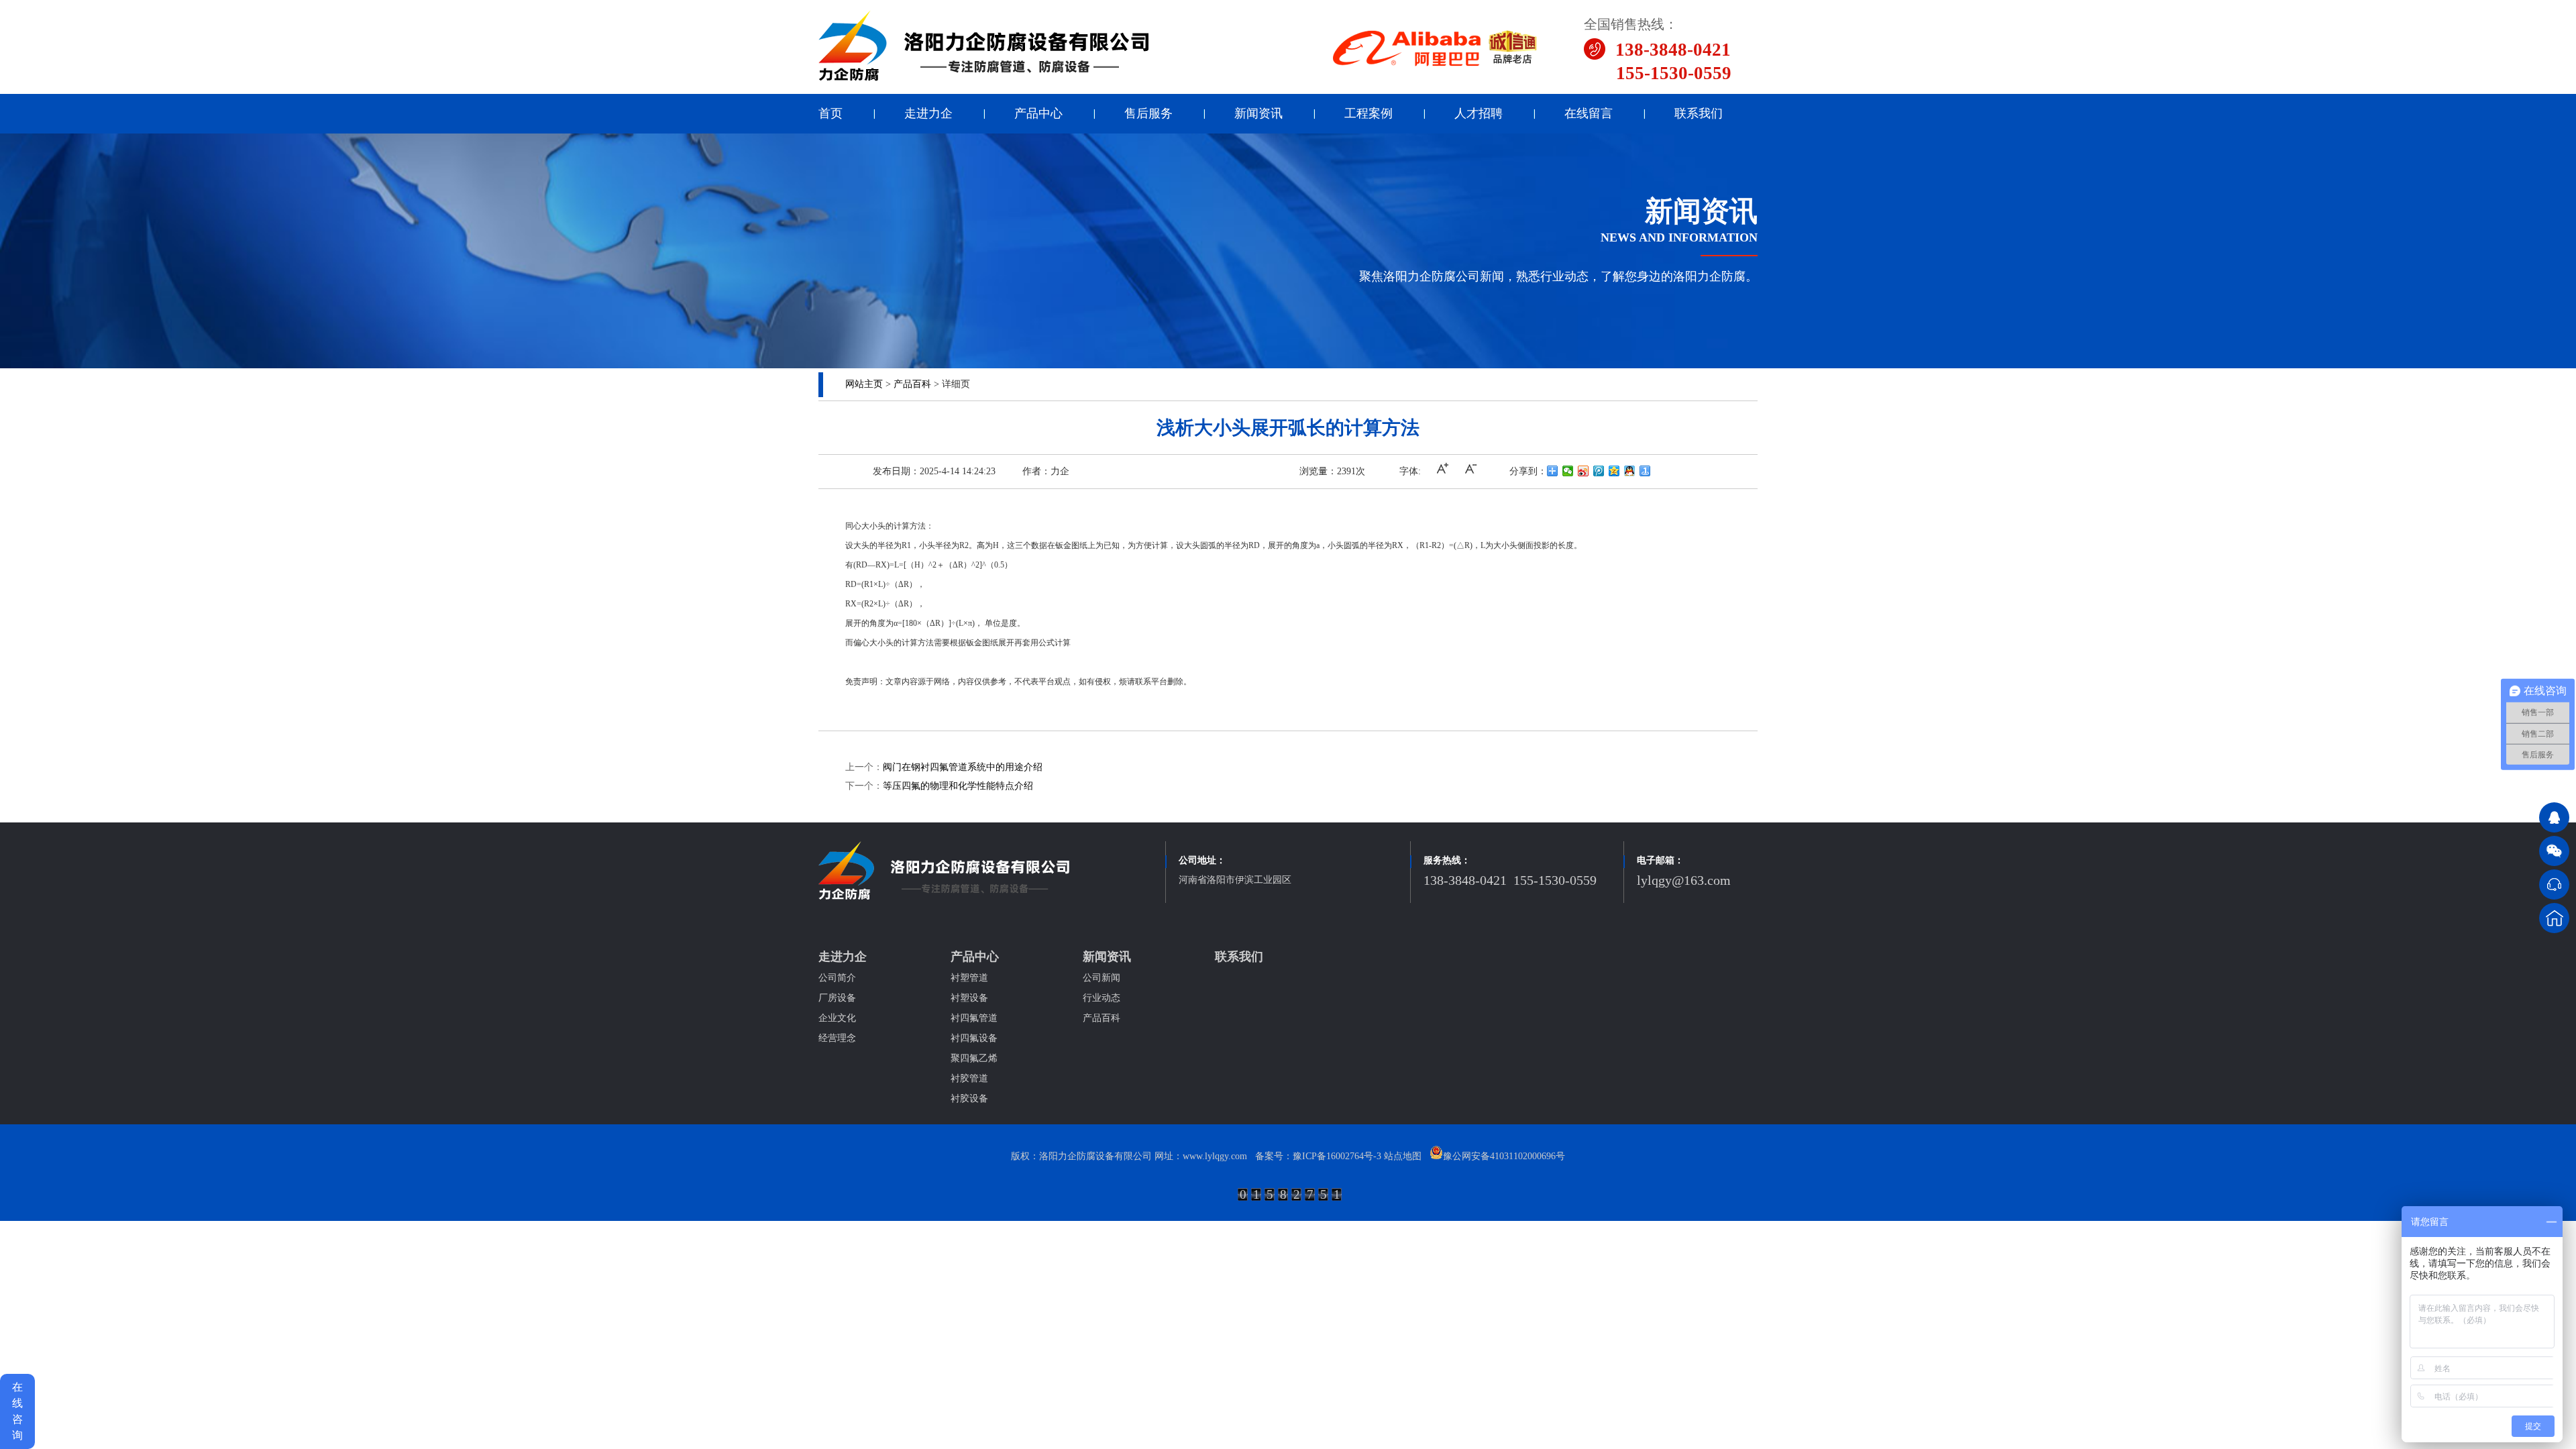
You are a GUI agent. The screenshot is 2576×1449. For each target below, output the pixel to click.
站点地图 (1403, 1156)
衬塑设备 (969, 998)
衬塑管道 (969, 978)
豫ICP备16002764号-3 (1337, 1156)
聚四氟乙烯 (974, 1058)
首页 (830, 113)
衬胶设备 (969, 1098)
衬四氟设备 (974, 1038)
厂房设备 (837, 998)
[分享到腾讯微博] (1599, 471)
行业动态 (1102, 998)
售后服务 (1148, 113)
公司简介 (837, 978)
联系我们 (1699, 113)
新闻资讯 (1258, 113)
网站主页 (864, 384)
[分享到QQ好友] (1630, 471)
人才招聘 (1479, 113)
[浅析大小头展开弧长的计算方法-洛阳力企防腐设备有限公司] (984, 79)
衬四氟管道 (974, 1018)
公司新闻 (1102, 978)
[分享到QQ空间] (1614, 471)
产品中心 (1038, 113)
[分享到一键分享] (1645, 471)
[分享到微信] (1568, 471)
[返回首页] (2554, 918)
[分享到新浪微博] (1584, 471)
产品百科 (912, 384)
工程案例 (1368, 113)
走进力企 (928, 113)
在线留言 (1589, 113)
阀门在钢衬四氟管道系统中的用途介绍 (963, 767)
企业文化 (837, 1018)
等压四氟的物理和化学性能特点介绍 (958, 786)
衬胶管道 (969, 1078)
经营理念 (837, 1038)
